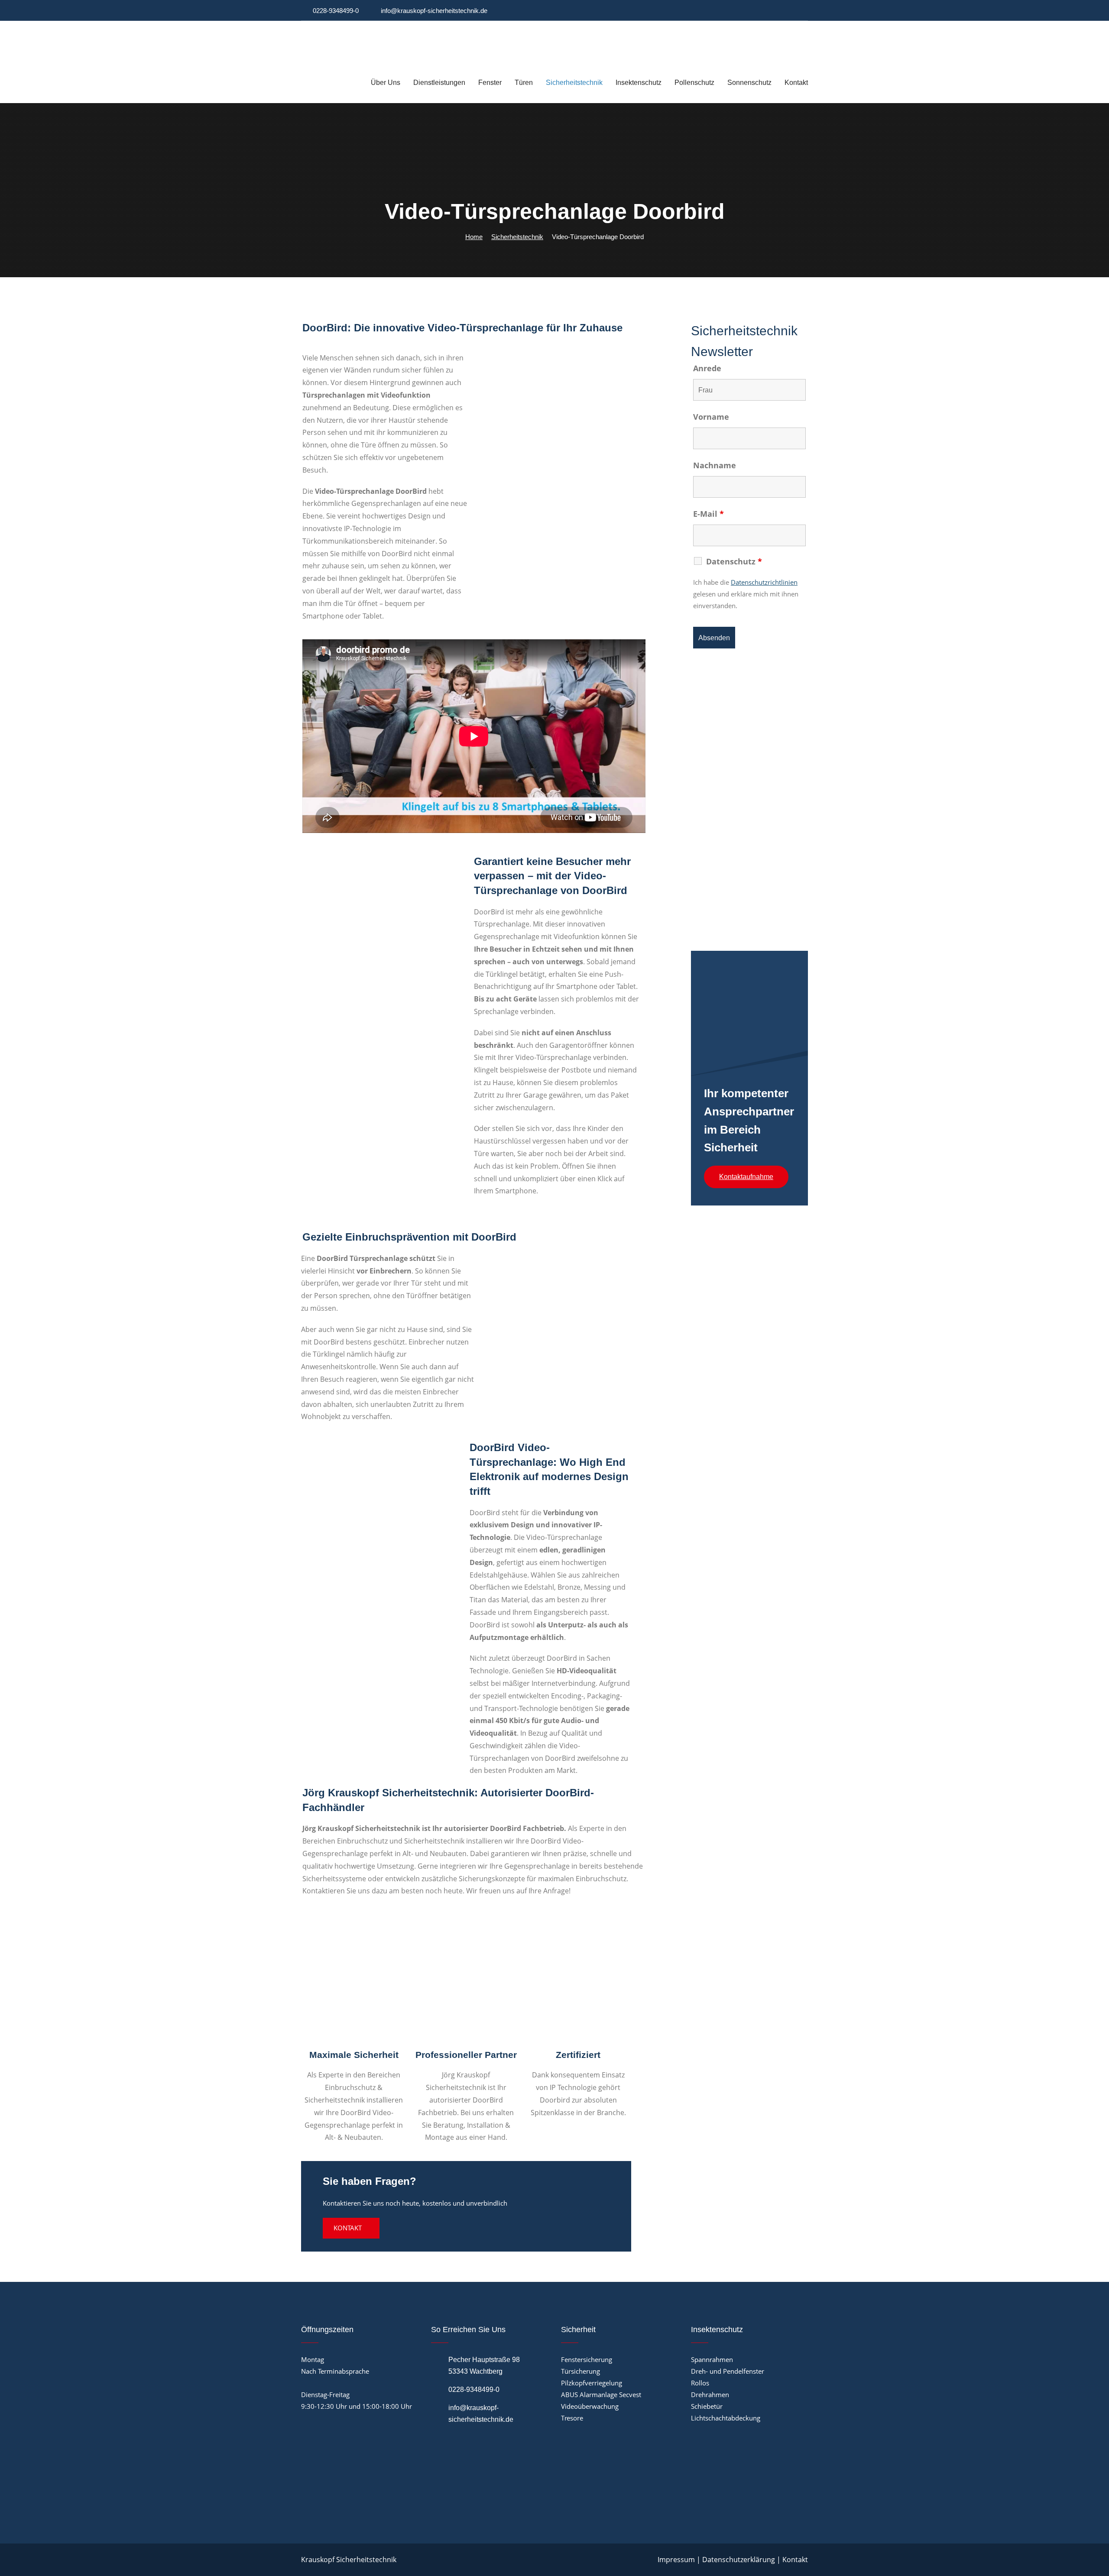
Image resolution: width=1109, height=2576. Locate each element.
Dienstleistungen (439, 83)
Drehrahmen (710, 2395)
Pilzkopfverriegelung (592, 2383)
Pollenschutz (694, 83)
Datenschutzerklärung (739, 2560)
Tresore (572, 2418)
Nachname (715, 465)
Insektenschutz (639, 83)
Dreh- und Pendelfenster (728, 2371)
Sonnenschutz (749, 83)
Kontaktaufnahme (746, 1177)
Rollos (700, 2383)
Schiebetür (707, 2406)
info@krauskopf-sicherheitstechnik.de (434, 11)
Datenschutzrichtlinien (764, 582)
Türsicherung (580, 2371)
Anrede (707, 368)
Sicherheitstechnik (574, 83)
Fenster (490, 83)
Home (474, 237)
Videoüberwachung (590, 2406)
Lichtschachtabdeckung (726, 2418)
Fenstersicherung (587, 2359)
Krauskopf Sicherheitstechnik (349, 2560)
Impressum (676, 2560)
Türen (524, 83)
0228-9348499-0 (336, 11)
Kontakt (796, 83)
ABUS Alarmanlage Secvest (601, 2395)
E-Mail (709, 514)
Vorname (711, 417)
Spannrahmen (712, 2359)
